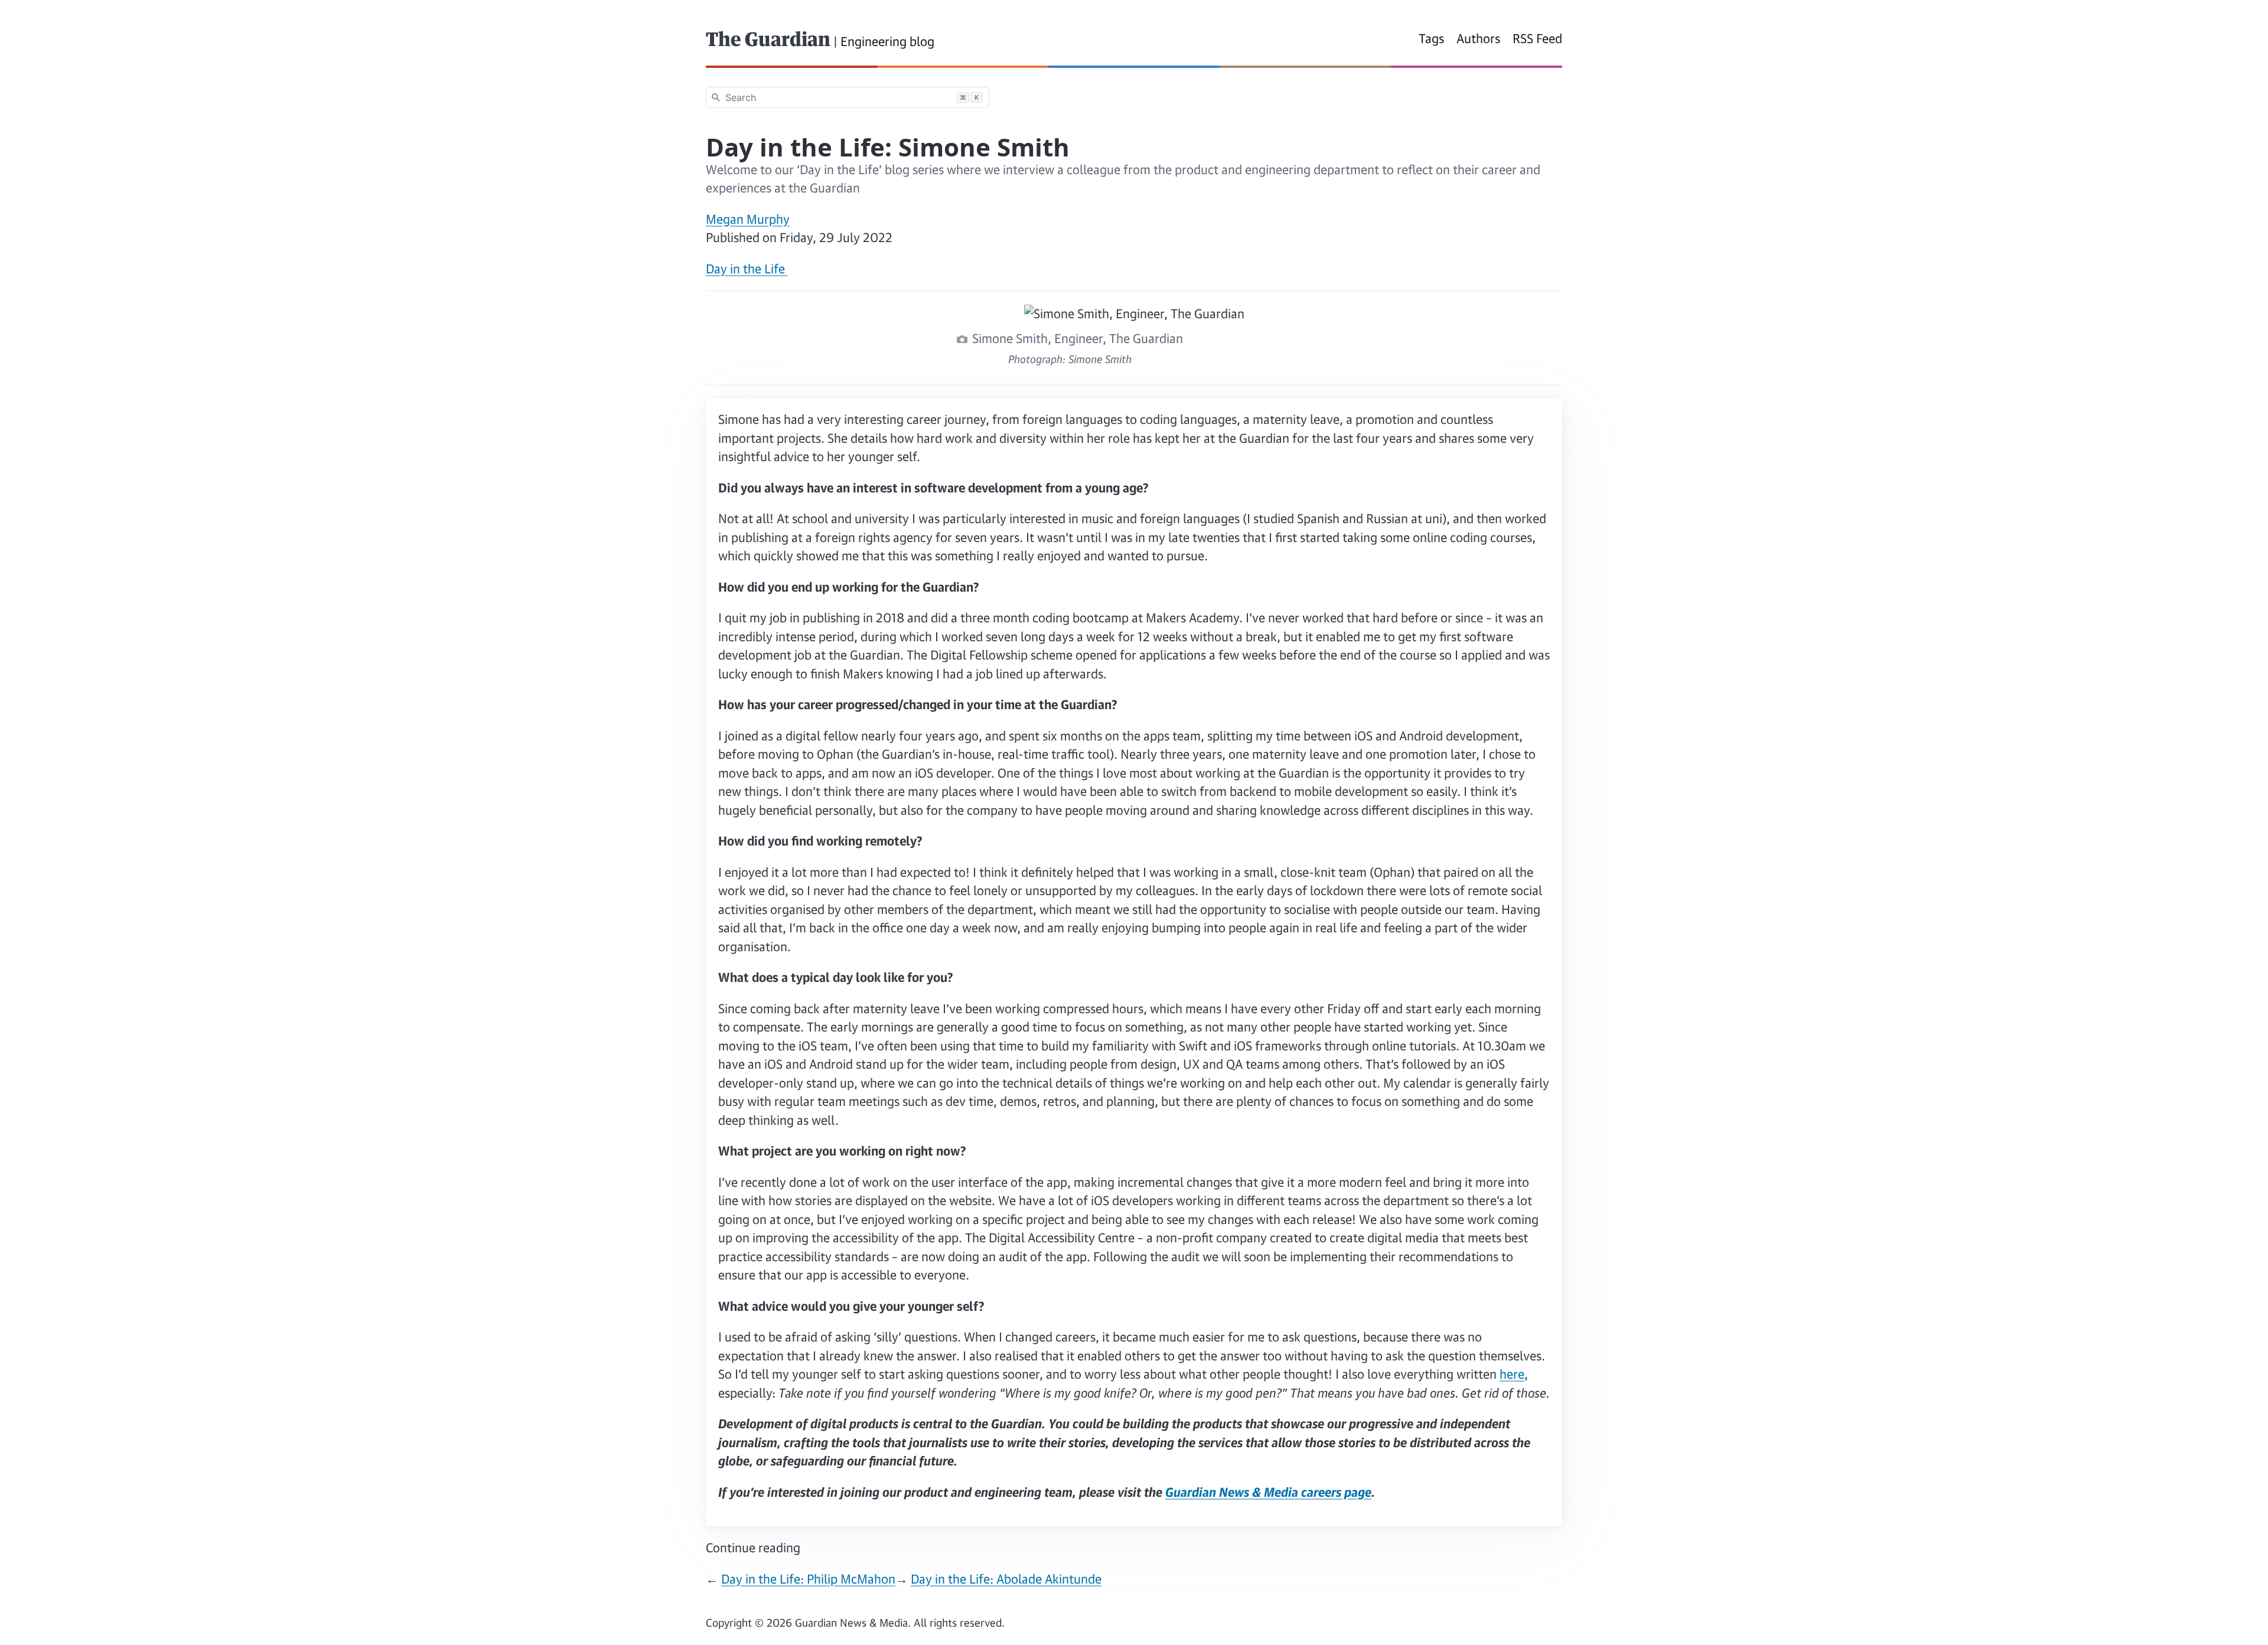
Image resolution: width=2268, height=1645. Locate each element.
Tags (1431, 38)
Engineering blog (887, 41)
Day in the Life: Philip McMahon (808, 1579)
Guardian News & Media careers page (1268, 1492)
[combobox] (848, 97)
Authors (1478, 38)
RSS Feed (1537, 38)
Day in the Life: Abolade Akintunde (1006, 1579)
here (1512, 1374)
